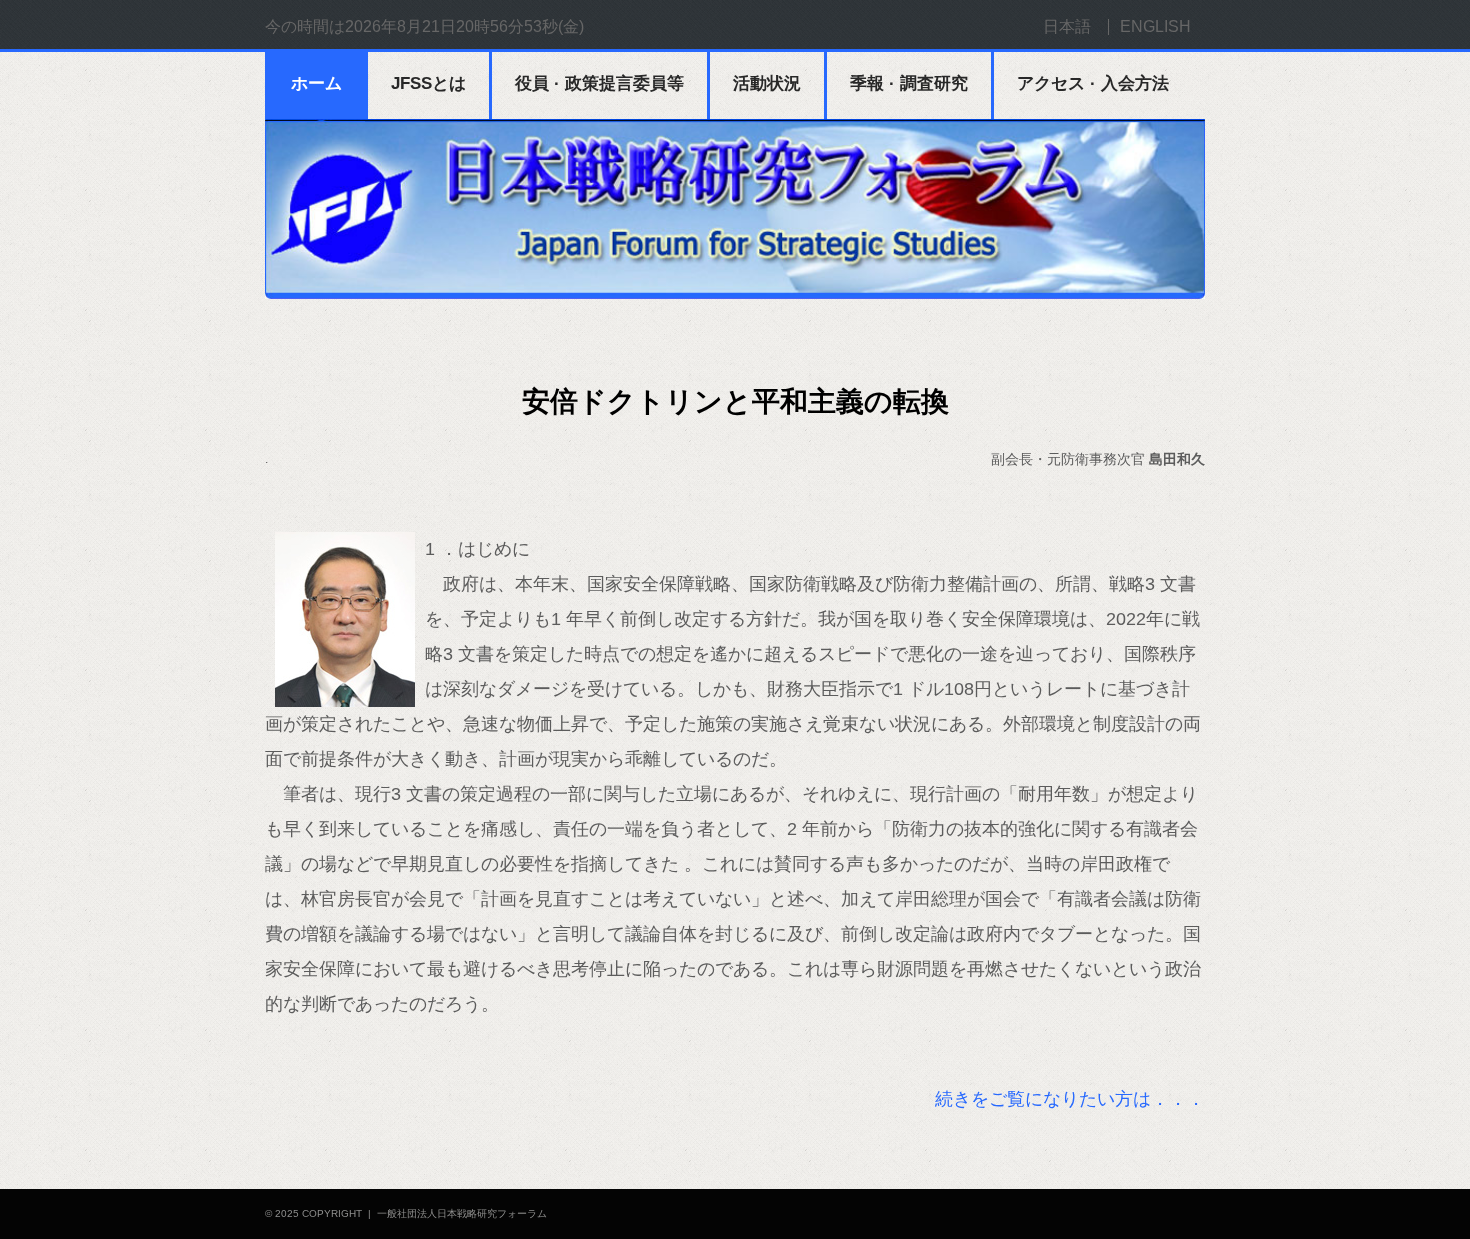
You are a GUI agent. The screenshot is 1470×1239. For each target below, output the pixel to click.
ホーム (316, 83)
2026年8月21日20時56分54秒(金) (464, 26)
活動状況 (767, 83)
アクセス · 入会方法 (1093, 83)
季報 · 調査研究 (909, 83)
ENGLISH (1155, 26)
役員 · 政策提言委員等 (599, 83)
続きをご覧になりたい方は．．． (1070, 1099)
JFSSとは (428, 83)
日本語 (1067, 26)
